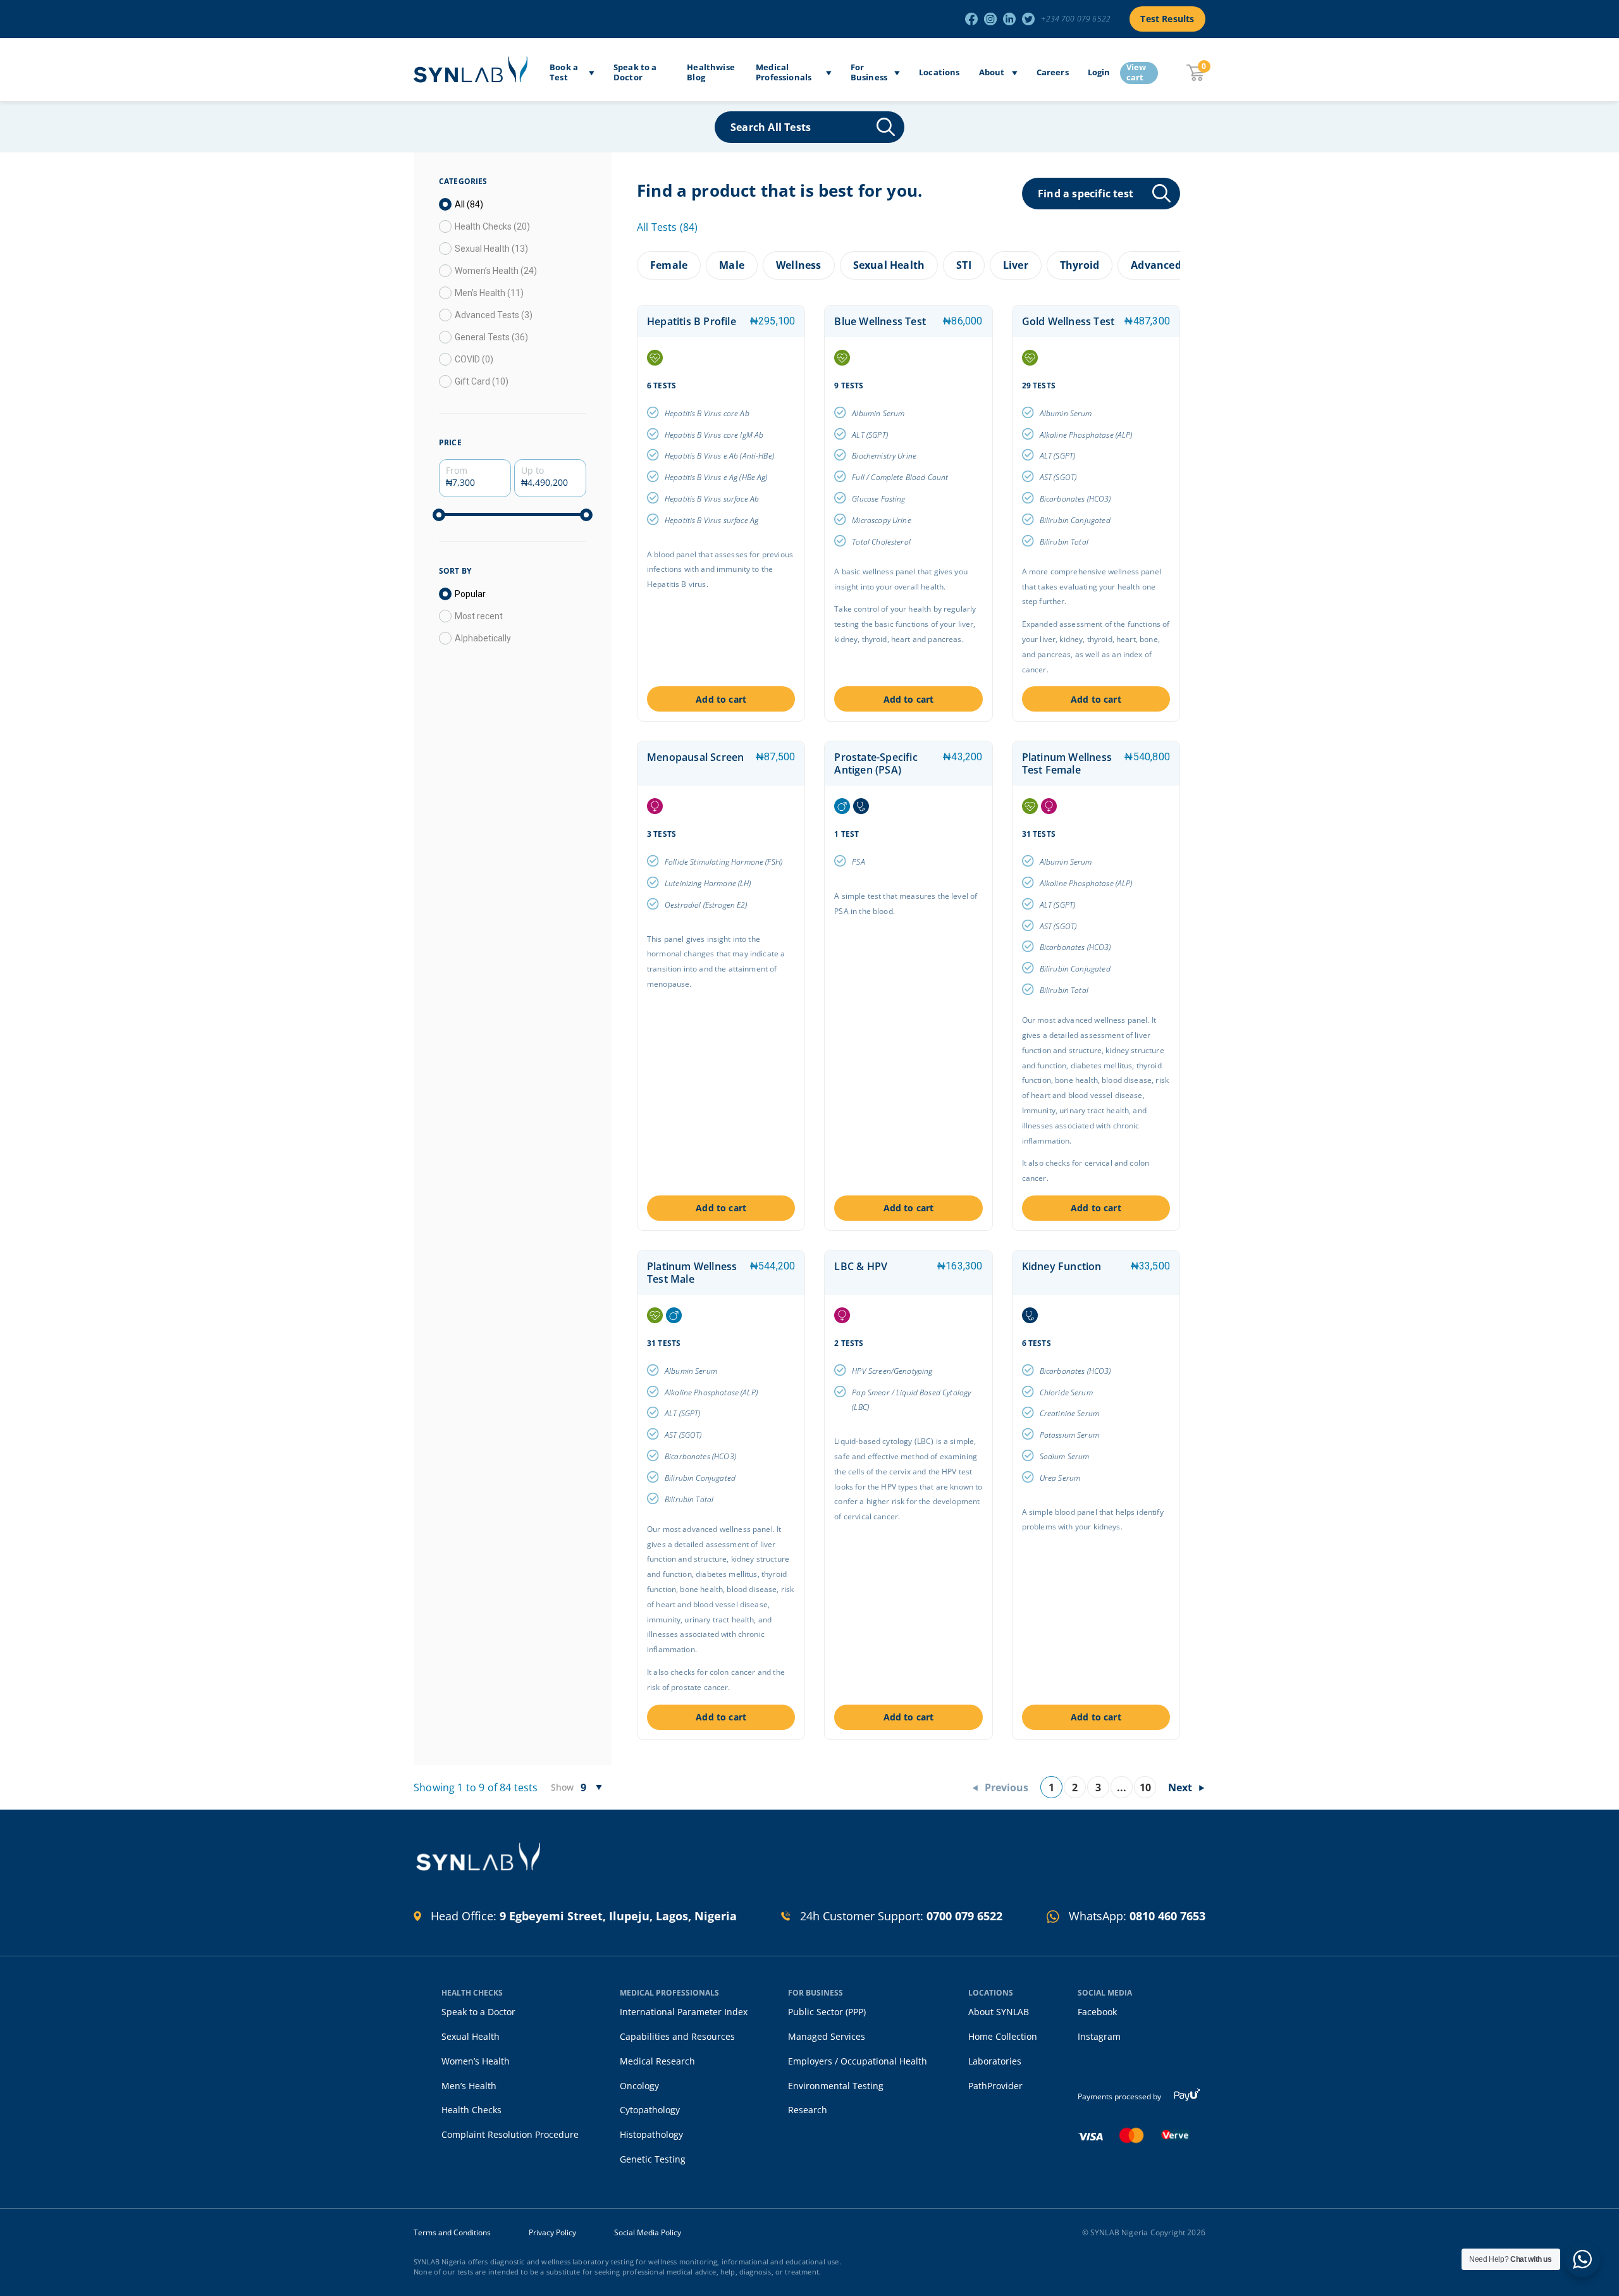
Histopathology (651, 2134)
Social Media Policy (648, 2233)
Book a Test (564, 72)
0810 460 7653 (1167, 1916)
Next (1180, 1787)
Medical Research (657, 2061)
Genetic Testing (653, 2159)
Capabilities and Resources (677, 2036)
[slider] (439, 515)
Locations (939, 73)
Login (1099, 73)
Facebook (1097, 2012)
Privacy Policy (552, 2233)
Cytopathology (650, 2110)
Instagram (1099, 2036)
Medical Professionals (784, 72)
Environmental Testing (836, 2086)
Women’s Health (476, 2061)
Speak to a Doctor (635, 72)
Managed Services (827, 2036)
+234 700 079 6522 (1076, 19)
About (992, 73)
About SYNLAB (999, 2012)
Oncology (639, 2086)
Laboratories (995, 2061)
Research (808, 2110)
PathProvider (995, 2086)
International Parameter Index (684, 2012)
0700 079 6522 (964, 1916)
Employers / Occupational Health (858, 2061)
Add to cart (721, 699)
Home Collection (1003, 2036)
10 (1145, 1787)
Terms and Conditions (452, 2233)
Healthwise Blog (711, 72)
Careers (1053, 73)
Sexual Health (471, 2036)
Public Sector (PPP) (827, 2012)
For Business (869, 72)
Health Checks (471, 2110)
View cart (1136, 73)
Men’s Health (469, 2086)
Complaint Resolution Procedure (510, 2134)
